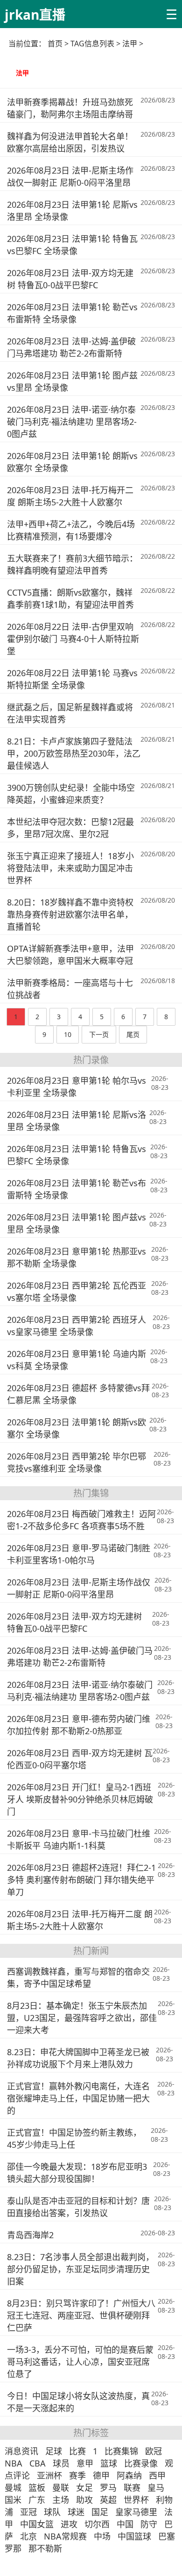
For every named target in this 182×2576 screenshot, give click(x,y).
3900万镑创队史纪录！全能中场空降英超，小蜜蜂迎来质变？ (71, 794)
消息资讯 (21, 2451)
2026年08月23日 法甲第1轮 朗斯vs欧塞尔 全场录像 (72, 462)
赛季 (77, 2475)
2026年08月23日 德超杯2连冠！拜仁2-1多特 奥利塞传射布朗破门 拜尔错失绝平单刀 (81, 1880)
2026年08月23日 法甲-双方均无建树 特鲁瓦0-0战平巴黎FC (70, 279)
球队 (52, 2512)
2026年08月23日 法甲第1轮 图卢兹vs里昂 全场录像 (72, 381)
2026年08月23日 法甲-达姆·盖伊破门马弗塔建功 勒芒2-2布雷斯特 (71, 347)
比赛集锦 (121, 2451)
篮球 (109, 2463)
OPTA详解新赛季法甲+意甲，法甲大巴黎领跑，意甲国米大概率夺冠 (70, 955)
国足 (100, 2512)
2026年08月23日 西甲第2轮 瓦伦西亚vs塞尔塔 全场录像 (77, 1292)
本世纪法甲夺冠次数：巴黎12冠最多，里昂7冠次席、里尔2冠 (70, 828)
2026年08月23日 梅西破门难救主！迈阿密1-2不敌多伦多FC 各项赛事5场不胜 (81, 1520)
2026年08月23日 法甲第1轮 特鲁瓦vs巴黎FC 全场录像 (72, 245)
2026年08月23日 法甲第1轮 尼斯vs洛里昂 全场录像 (72, 211)
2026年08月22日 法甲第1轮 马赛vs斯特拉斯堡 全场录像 (72, 679)
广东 (37, 2500)
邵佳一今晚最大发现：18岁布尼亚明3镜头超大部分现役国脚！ (77, 2173)
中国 (125, 2524)
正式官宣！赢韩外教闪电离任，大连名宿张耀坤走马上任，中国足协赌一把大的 (78, 2098)
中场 (102, 2536)
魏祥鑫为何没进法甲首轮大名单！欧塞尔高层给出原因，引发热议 (70, 142)
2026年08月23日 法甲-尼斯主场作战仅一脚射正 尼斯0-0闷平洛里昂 (70, 176)
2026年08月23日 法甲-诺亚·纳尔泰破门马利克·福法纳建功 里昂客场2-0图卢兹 (72, 422)
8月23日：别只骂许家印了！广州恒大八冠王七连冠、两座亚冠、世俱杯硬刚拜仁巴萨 (81, 2315)
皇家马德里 (136, 2512)
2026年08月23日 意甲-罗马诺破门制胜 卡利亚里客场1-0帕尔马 (79, 1554)
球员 (61, 2463)
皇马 (156, 2488)
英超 (108, 2500)
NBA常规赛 (65, 2536)
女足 (84, 2488)
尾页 (133, 1034)
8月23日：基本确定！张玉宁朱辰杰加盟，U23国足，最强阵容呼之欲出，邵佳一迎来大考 (82, 2018)
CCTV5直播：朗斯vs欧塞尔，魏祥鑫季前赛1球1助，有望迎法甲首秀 (70, 598)
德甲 (101, 2475)
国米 (13, 2500)
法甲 (22, 73)
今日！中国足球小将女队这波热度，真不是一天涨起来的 (78, 2402)
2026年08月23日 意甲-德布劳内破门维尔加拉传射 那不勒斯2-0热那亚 (79, 1725)
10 (68, 1034)
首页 (55, 44)
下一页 (99, 1034)
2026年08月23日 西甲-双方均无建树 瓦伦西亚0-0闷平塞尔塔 (80, 1759)
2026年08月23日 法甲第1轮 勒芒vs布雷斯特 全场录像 (72, 313)
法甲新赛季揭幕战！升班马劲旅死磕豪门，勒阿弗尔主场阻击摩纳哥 (70, 108)
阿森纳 (129, 2475)
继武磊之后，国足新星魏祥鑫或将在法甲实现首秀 (70, 713)
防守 (149, 2524)
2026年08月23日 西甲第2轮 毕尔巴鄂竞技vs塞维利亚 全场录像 (77, 1462)
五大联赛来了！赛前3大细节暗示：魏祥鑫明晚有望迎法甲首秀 (72, 564)
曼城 (13, 2488)
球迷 (76, 2512)
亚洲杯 (49, 2475)
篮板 (37, 2488)
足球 (54, 2451)
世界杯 (136, 2500)
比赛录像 (141, 2463)
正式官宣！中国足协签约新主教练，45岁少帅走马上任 (74, 2138)
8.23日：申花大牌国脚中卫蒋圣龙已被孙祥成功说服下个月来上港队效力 (78, 2058)
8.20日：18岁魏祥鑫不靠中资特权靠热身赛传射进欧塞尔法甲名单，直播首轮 (70, 914)
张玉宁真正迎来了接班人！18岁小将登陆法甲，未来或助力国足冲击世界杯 (70, 868)
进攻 (69, 2524)
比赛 (77, 2451)
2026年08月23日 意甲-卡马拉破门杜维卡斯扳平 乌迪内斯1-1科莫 (79, 1839)
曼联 (61, 2488)
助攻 (84, 2500)
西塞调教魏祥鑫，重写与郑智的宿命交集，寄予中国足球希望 (78, 1978)
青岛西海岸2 (30, 2235)
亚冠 (28, 2512)
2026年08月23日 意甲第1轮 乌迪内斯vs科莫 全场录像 (77, 1360)
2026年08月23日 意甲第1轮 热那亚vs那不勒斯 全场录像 (77, 1257)
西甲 (157, 2475)
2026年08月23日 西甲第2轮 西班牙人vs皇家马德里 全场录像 (77, 1326)
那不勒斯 (45, 2548)
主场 (61, 2500)
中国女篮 (37, 2524)
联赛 (132, 2488)
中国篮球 (134, 2536)
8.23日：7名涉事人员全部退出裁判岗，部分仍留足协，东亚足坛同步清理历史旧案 (80, 2269)
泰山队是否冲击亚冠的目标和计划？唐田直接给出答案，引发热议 (78, 2207)
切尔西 (97, 2524)
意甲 (85, 2463)
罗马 (108, 2488)
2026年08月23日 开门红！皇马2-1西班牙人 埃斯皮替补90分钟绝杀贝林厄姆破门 (80, 1799)
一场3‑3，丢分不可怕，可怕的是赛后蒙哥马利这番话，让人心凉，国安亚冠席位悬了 (80, 2362)
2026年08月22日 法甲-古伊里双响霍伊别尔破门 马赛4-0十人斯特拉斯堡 (73, 639)
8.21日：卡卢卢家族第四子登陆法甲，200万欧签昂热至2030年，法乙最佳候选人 (74, 753)
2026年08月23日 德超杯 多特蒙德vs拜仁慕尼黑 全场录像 (78, 1394)
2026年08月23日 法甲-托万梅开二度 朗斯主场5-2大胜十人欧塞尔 (70, 496)
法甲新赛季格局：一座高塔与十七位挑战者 (70, 989)
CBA (38, 2463)
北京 (28, 2536)
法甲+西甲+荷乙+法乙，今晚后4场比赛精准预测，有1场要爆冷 (71, 530)
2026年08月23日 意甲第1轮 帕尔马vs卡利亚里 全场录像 (77, 1087)
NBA (14, 2463)
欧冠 (154, 2451)
